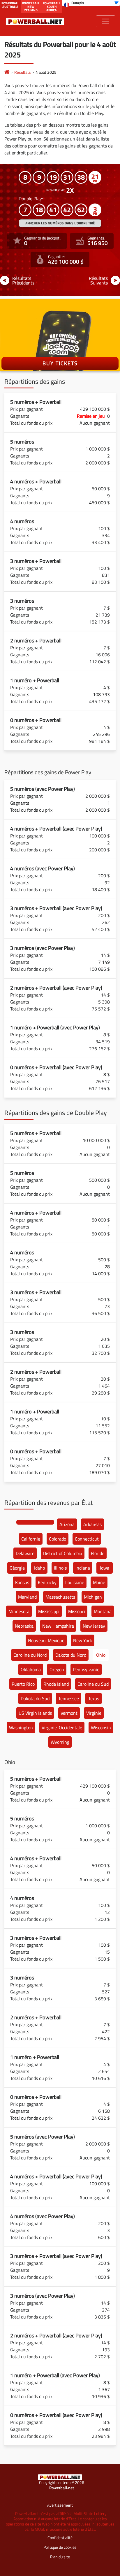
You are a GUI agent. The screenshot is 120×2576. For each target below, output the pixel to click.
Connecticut (87, 1539)
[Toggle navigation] (106, 21)
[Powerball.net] (35, 21)
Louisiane (75, 1582)
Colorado (58, 1539)
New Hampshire (58, 1626)
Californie (31, 1539)
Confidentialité (60, 2538)
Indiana (83, 1568)
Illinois (60, 1568)
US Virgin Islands (35, 1713)
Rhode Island (56, 1684)
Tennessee (69, 1698)
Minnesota (19, 1611)
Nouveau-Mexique (46, 1640)
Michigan (93, 1597)
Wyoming (60, 1742)
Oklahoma (31, 1669)
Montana (103, 1611)
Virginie (94, 1713)
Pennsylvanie (86, 1669)
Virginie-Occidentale (62, 1727)
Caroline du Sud (93, 1684)
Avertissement (60, 2505)
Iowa (105, 1568)
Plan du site (60, 2557)
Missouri (77, 1611)
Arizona (67, 1524)
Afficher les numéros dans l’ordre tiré (60, 223)
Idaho (39, 1568)
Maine (99, 1582)
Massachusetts (60, 1597)
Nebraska (24, 1626)
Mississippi (49, 1611)
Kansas (22, 1582)
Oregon (57, 1669)
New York (83, 1640)
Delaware (25, 1553)
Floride (98, 1553)
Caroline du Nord (30, 1655)
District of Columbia (63, 1553)
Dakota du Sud (35, 1698)
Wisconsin (101, 1727)
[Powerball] (7, 72)
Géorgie (17, 1568)
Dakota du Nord (71, 1655)
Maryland (27, 1597)
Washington (21, 1727)
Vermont (69, 1713)
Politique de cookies (60, 2547)
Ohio (101, 1655)
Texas (94, 1698)
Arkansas (92, 1524)
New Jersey (94, 1626)
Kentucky (47, 1582)
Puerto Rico (23, 1684)
